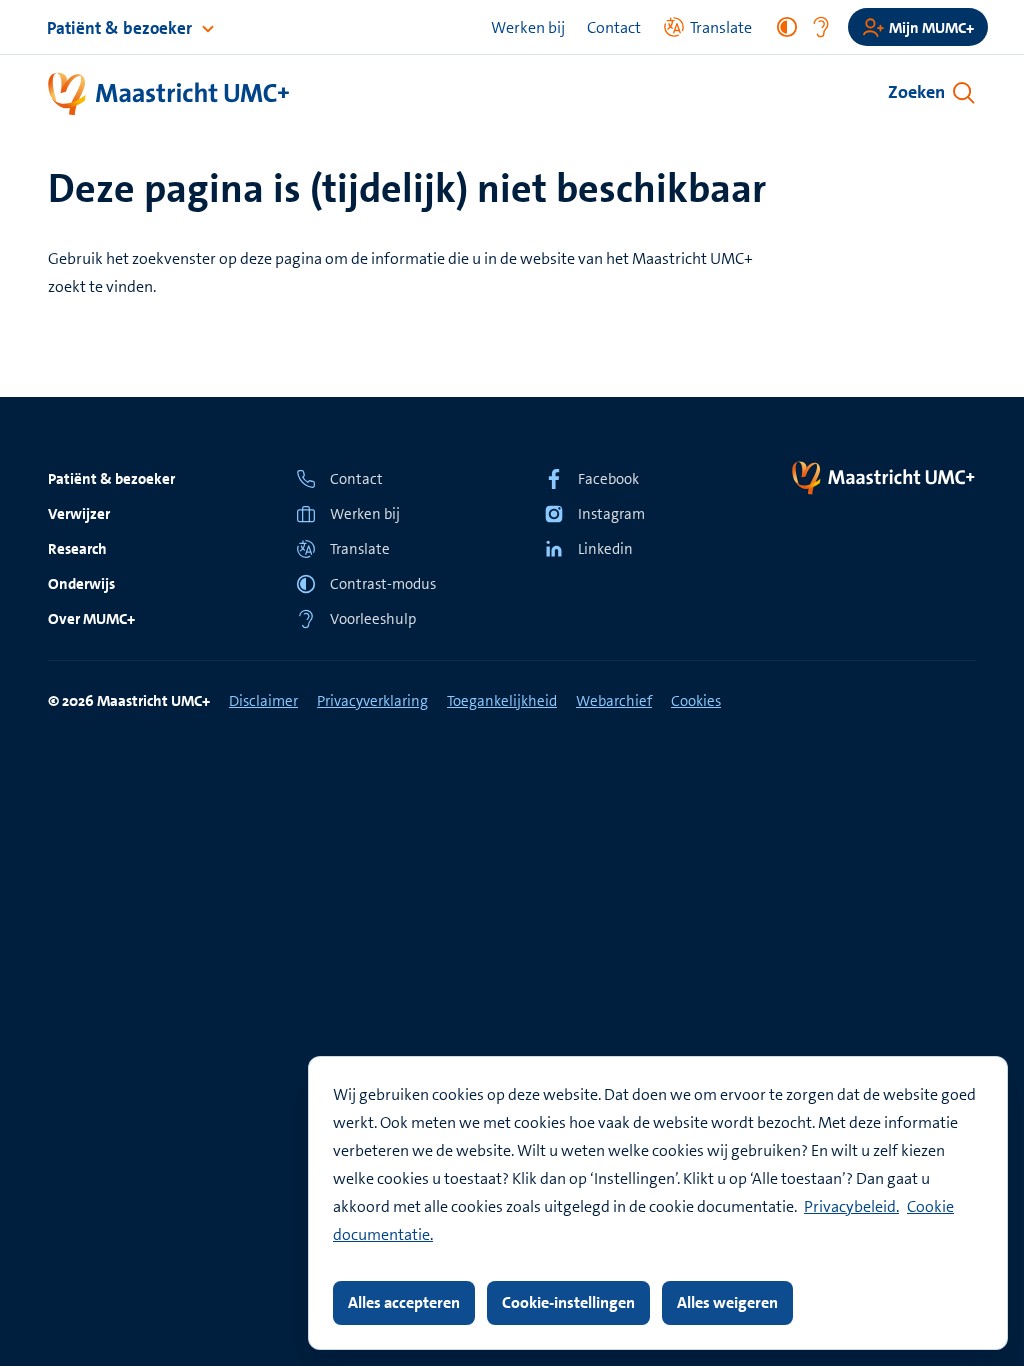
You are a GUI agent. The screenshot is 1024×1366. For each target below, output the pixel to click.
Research (77, 549)
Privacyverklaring (372, 701)
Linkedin (605, 549)
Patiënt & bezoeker (121, 28)
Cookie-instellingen (568, 1302)
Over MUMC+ (91, 619)
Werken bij (528, 27)
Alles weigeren (727, 1302)
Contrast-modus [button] (383, 584)
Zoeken (916, 92)
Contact (614, 27)
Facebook (608, 479)
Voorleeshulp (373, 619)
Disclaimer (263, 701)
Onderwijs (81, 584)
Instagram (611, 514)
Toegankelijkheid (502, 701)
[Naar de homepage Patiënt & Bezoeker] (169, 94)
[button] (388, 548)
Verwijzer (79, 514)
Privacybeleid (850, 1206)
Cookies (696, 701)
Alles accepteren (404, 1302)
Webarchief (614, 701)
